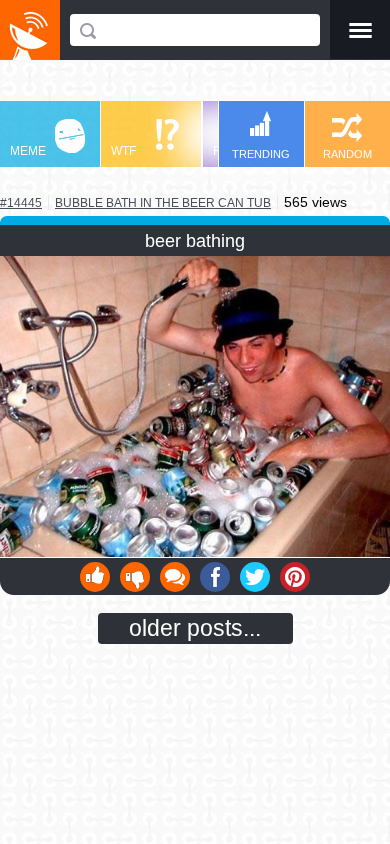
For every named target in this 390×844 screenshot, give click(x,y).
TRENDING (261, 154)
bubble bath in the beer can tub (163, 202)
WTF (123, 151)
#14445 (21, 203)
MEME (28, 151)
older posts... (195, 628)
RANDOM (347, 154)
